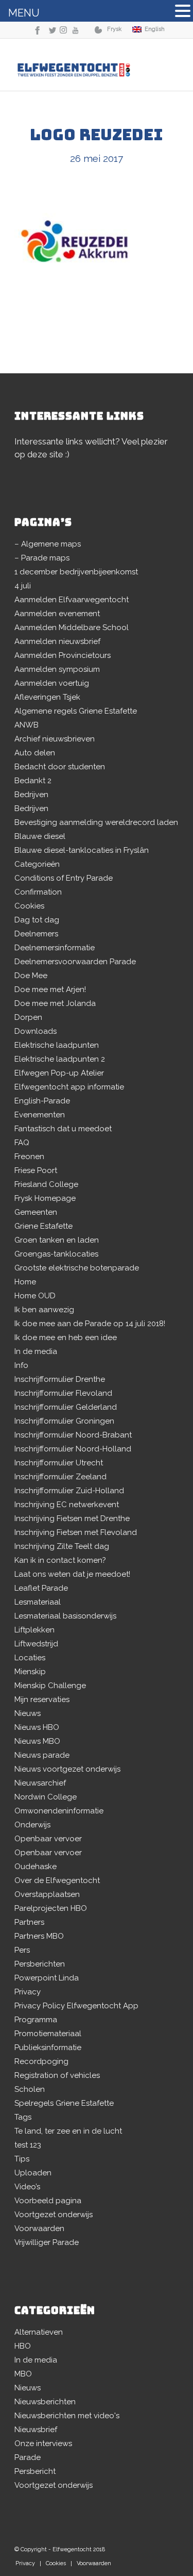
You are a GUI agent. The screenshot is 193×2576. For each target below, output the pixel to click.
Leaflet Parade (41, 1588)
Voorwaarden (39, 2228)
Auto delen (35, 753)
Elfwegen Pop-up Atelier (59, 1073)
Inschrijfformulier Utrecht (59, 1463)
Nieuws (28, 1713)
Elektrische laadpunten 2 (60, 1059)
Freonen (29, 1157)
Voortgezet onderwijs (54, 2215)
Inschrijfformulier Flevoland (63, 1393)
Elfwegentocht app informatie (69, 1087)
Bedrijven (31, 795)
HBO (23, 2346)
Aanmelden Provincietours (63, 655)
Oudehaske (36, 1867)
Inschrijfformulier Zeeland (60, 1477)
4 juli (23, 586)
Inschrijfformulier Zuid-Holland (69, 1491)
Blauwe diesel (40, 836)
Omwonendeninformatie (59, 1811)
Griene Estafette (43, 1226)
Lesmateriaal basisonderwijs (65, 1616)
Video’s (27, 2187)
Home (25, 1282)
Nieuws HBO (37, 1727)
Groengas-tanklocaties (56, 1254)
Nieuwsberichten (45, 2402)
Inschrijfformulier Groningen (64, 1421)
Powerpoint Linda (47, 1978)
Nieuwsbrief (36, 2430)
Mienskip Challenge (50, 1686)
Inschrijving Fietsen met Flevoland (76, 1532)
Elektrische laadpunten (57, 1045)
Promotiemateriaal (48, 2034)
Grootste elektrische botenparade (77, 1268)
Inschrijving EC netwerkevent (67, 1505)
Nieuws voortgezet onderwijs (67, 1769)
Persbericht (35, 2471)
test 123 (28, 2145)
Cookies (29, 906)
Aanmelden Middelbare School (72, 628)
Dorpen (28, 1017)
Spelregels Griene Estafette (64, 2103)
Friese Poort (36, 1170)
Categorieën (37, 864)
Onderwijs (32, 1825)
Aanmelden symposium (57, 669)
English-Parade (42, 1101)
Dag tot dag (37, 920)
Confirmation (38, 892)
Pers (22, 1950)
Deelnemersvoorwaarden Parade (75, 962)
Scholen (30, 2089)
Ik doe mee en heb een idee (66, 1337)
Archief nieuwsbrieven (55, 739)
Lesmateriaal (38, 1602)
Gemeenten (36, 1212)
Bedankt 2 (33, 781)
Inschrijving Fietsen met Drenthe (72, 1518)
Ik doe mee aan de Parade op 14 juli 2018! (90, 1324)
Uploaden (33, 2173)
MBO (23, 2374)
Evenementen (40, 1115)
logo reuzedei (97, 135)
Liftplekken (34, 1630)
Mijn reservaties (42, 1699)
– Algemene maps (48, 544)
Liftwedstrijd (36, 1644)
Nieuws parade (42, 1755)
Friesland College (46, 1184)
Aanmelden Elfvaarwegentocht (72, 600)
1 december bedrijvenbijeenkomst (76, 572)
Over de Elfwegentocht (57, 1880)
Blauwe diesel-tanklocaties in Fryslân (82, 850)
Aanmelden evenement (57, 614)
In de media (36, 1351)
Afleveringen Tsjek (47, 697)
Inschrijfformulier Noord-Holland (73, 1449)
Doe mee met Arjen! (50, 989)
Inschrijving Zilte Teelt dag (62, 1546)
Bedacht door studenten (60, 767)
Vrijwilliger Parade (47, 2242)
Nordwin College (46, 1797)
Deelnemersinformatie (55, 948)
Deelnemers (36, 934)
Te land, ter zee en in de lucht (68, 2131)
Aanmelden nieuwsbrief (57, 641)
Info (21, 1365)
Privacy (28, 1992)
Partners (29, 1922)
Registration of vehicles (57, 2075)
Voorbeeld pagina (48, 2201)
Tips (22, 2159)
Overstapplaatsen (47, 1894)
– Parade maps (42, 558)
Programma (36, 2020)
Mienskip (30, 1672)
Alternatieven (39, 2332)
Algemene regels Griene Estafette (76, 711)
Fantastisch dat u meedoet (63, 1129)
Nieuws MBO (37, 1741)
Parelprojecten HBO (51, 1908)
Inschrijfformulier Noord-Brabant (73, 1435)
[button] (183, 12)
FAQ (22, 1143)
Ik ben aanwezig (44, 1310)
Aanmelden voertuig (52, 683)
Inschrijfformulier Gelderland (66, 1407)
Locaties (30, 1658)
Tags (23, 2117)
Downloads (36, 1031)
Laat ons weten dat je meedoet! (72, 1574)
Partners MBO (39, 1936)
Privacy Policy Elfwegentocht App (76, 2006)
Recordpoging (41, 2061)
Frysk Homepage (45, 1198)
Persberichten (40, 1964)
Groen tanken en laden (57, 1240)
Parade (28, 2457)
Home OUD (35, 1296)
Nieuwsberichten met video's (67, 2416)
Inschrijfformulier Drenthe (60, 1379)
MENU (24, 13)
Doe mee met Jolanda (55, 1003)
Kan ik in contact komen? (60, 1560)
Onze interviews (43, 2443)
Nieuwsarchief (40, 1783)
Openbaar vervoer (48, 1839)
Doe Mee (31, 976)
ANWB (27, 725)
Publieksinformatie (48, 2047)
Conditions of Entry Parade (64, 878)
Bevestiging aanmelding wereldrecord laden (96, 822)
